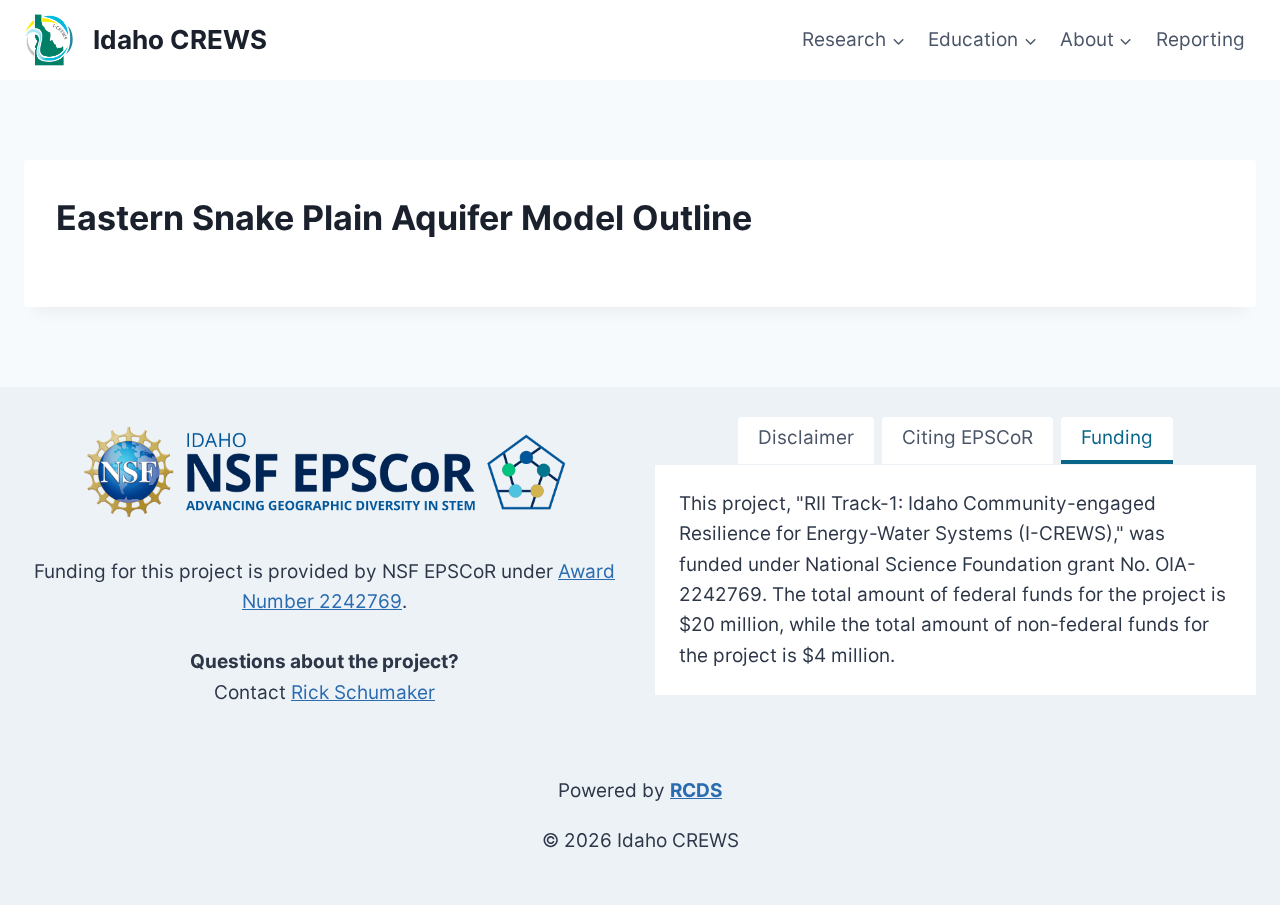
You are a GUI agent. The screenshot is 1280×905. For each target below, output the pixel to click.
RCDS (696, 790)
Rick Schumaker (363, 692)
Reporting (1200, 39)
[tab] (806, 440)
